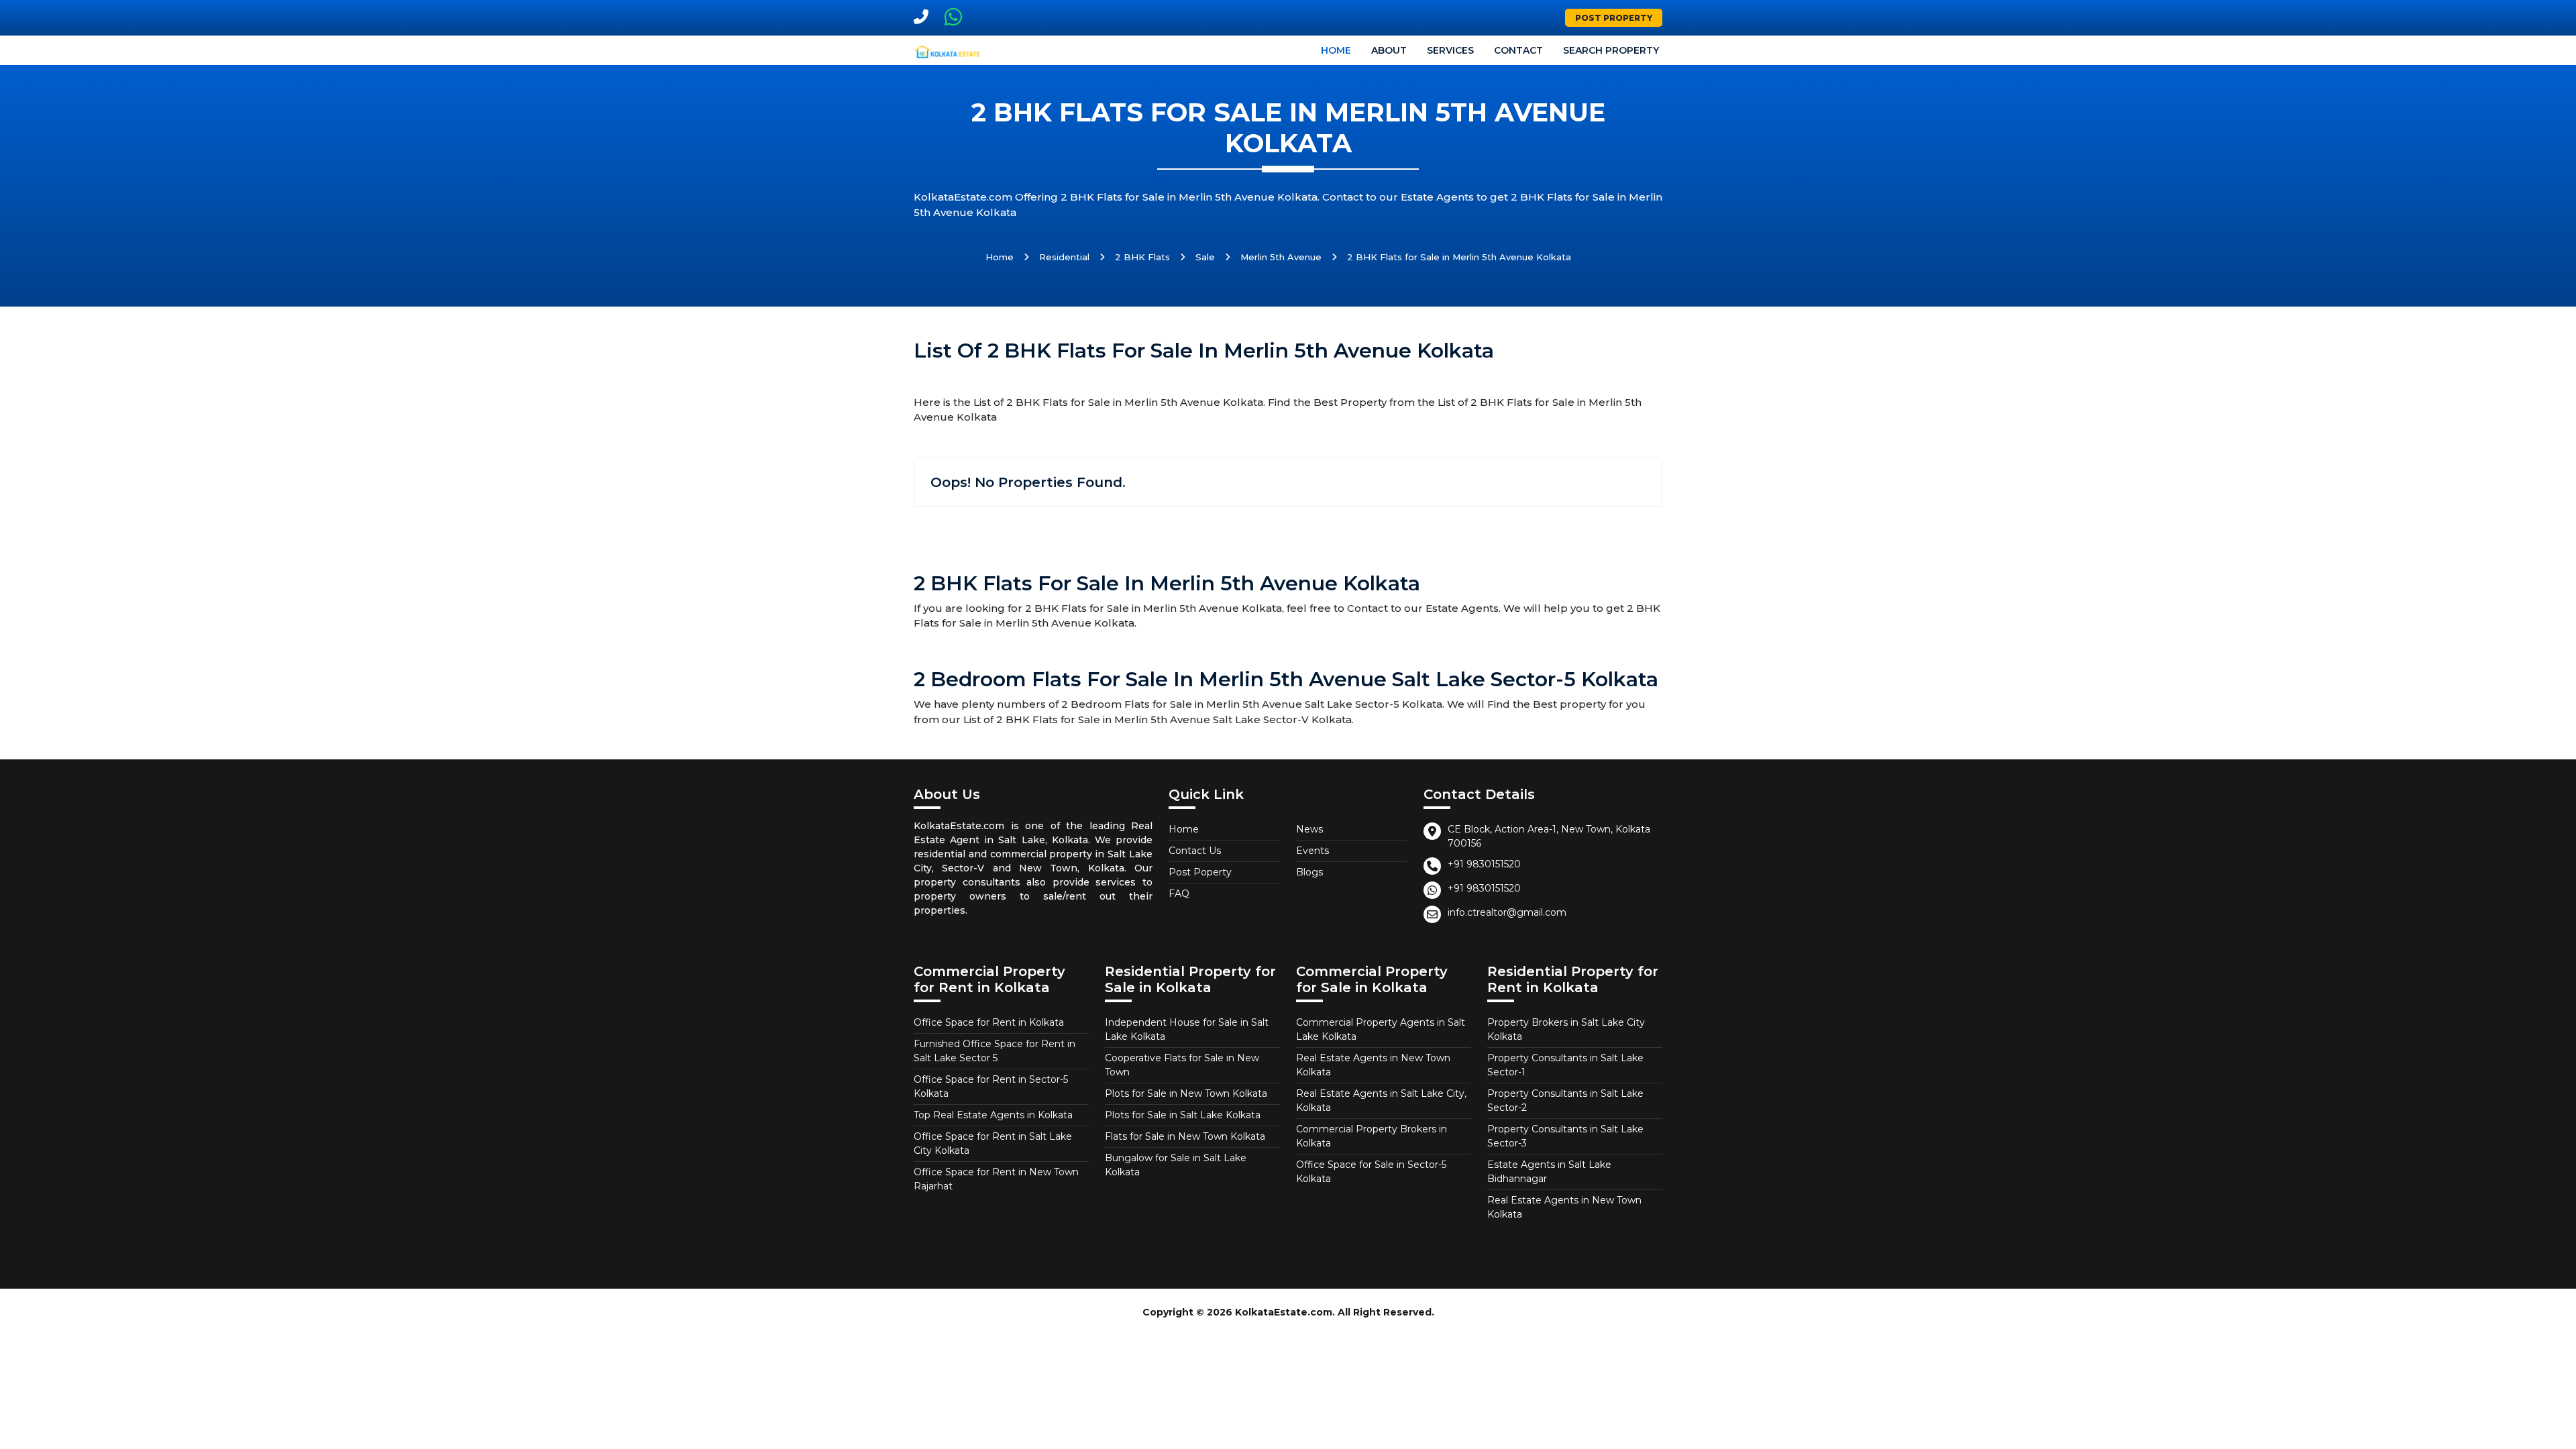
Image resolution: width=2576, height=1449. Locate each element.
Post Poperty (1200, 872)
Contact (1518, 50)
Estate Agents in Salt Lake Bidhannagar (1549, 1172)
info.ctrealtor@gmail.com (1507, 912)
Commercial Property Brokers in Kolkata (1372, 1136)
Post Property (1614, 18)
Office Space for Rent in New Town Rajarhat (996, 1179)
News (1309, 829)
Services (1450, 50)
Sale (1205, 257)
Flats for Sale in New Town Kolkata (1185, 1136)
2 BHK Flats (1142, 257)
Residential (1064, 257)
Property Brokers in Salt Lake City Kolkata (1566, 1029)
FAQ (1179, 894)
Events (1312, 851)
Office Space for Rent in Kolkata (989, 1022)
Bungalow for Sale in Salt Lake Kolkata (1176, 1165)
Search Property (1611, 50)
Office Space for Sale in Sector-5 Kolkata (1371, 1172)
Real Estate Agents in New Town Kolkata (1373, 1065)
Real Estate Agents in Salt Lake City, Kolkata (1381, 1101)
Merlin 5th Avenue (1281, 257)
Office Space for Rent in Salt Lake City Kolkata (993, 1143)
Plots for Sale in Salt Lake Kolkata (1183, 1115)
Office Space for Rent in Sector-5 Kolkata (991, 1086)
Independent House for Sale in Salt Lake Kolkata (1187, 1029)
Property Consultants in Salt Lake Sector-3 (1565, 1136)
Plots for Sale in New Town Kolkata (1186, 1093)
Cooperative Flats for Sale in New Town (1182, 1065)
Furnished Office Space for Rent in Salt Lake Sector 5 (995, 1051)
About (1389, 50)
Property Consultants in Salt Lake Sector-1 (1565, 1065)
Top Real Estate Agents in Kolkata (993, 1115)
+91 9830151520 (1484, 864)
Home (1336, 50)
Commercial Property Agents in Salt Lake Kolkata (1381, 1029)
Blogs (1309, 872)
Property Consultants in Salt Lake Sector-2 (1565, 1101)
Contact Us (1195, 851)
